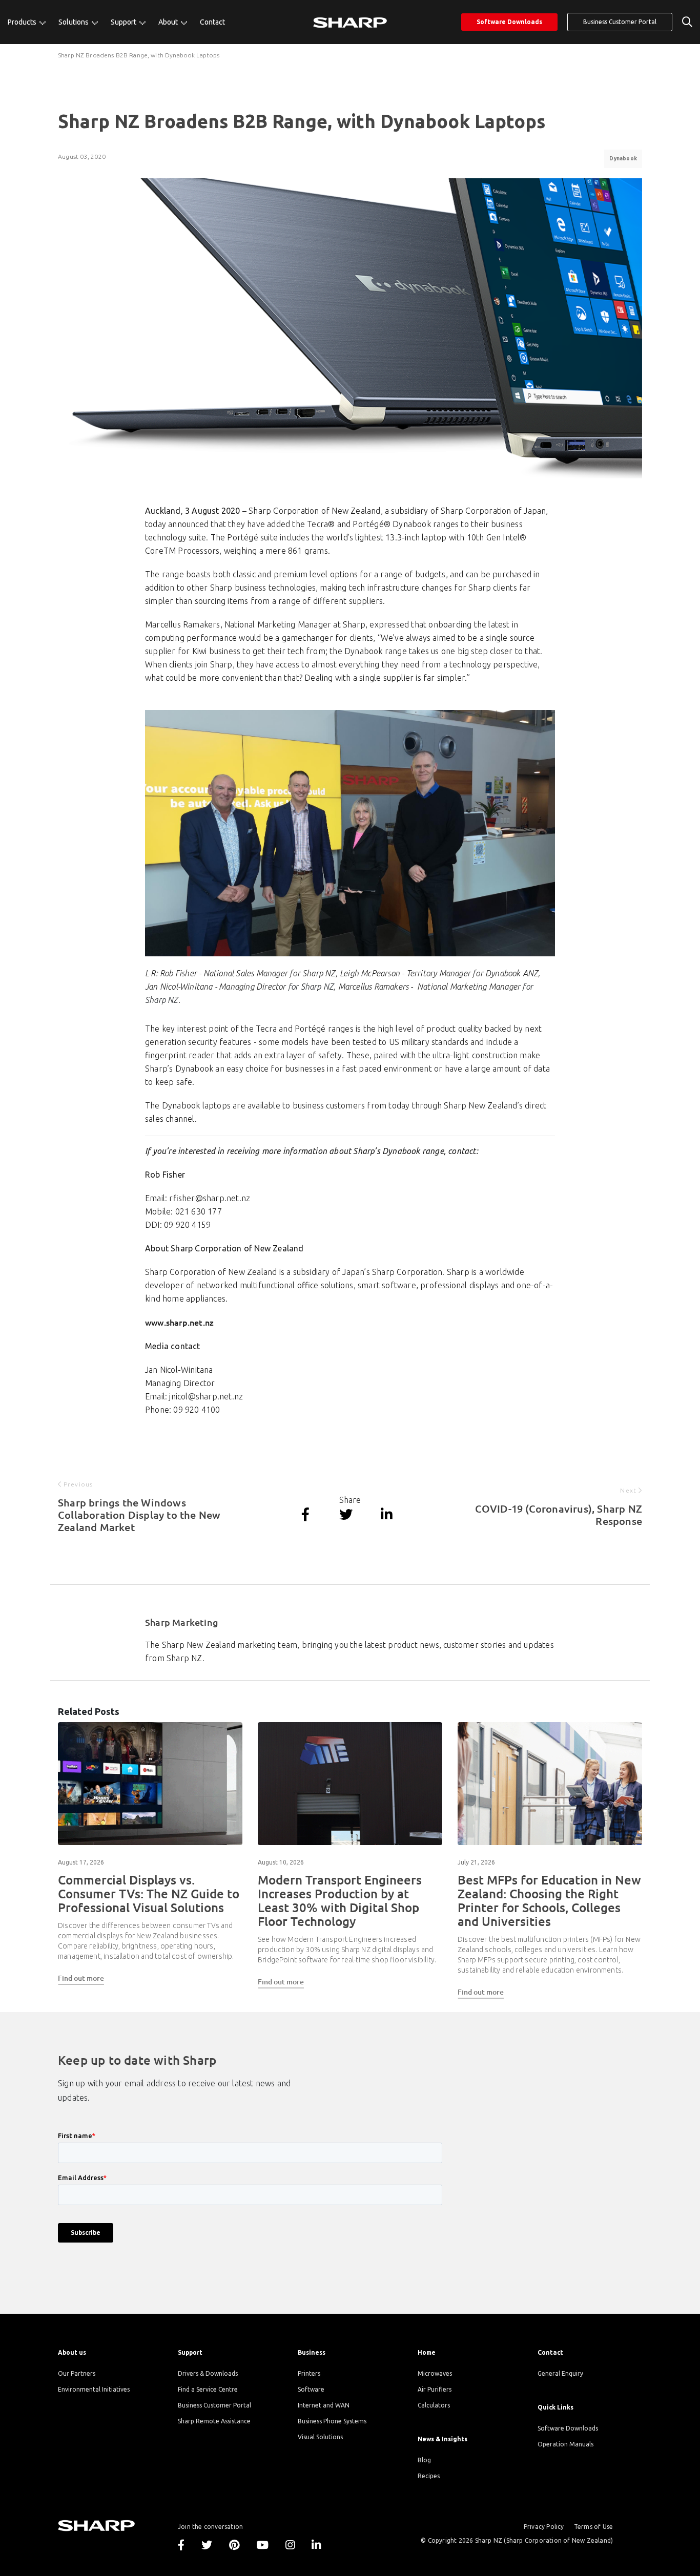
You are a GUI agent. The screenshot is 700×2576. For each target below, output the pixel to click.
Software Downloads (509, 22)
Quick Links (555, 2407)
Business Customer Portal (620, 22)
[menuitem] (27, 22)
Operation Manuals (565, 2444)
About (169, 22)
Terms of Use (593, 2527)
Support (124, 22)
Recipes (429, 2476)
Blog (424, 2460)
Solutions (74, 22)
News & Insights (442, 2439)
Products (23, 22)
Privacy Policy (544, 2527)
